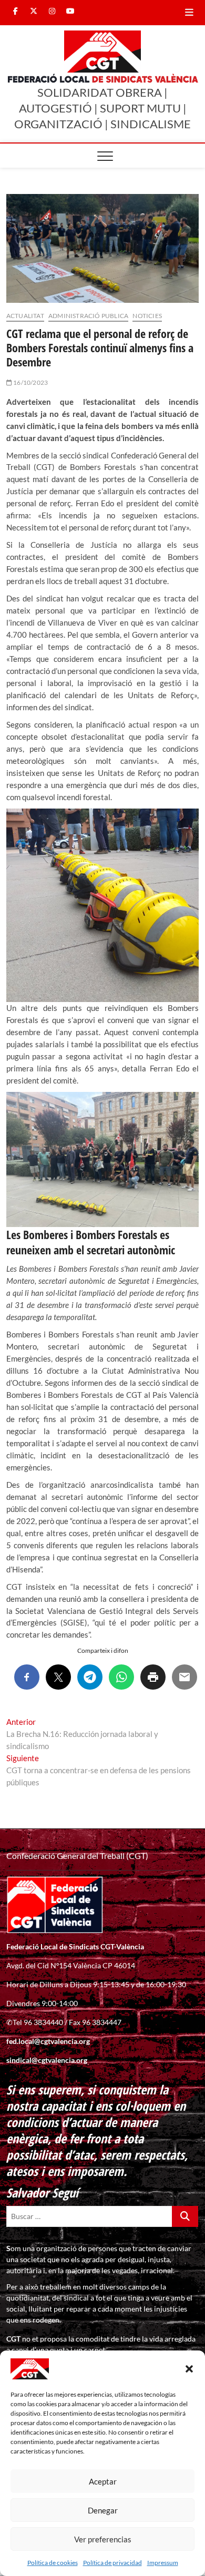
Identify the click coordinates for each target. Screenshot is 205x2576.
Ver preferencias (103, 2539)
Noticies (147, 316)
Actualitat (25, 316)
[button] (189, 2369)
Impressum (163, 2563)
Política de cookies (53, 2563)
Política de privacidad (112, 2563)
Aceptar (103, 2481)
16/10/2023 (30, 382)
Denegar (103, 2510)
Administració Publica (88, 316)
